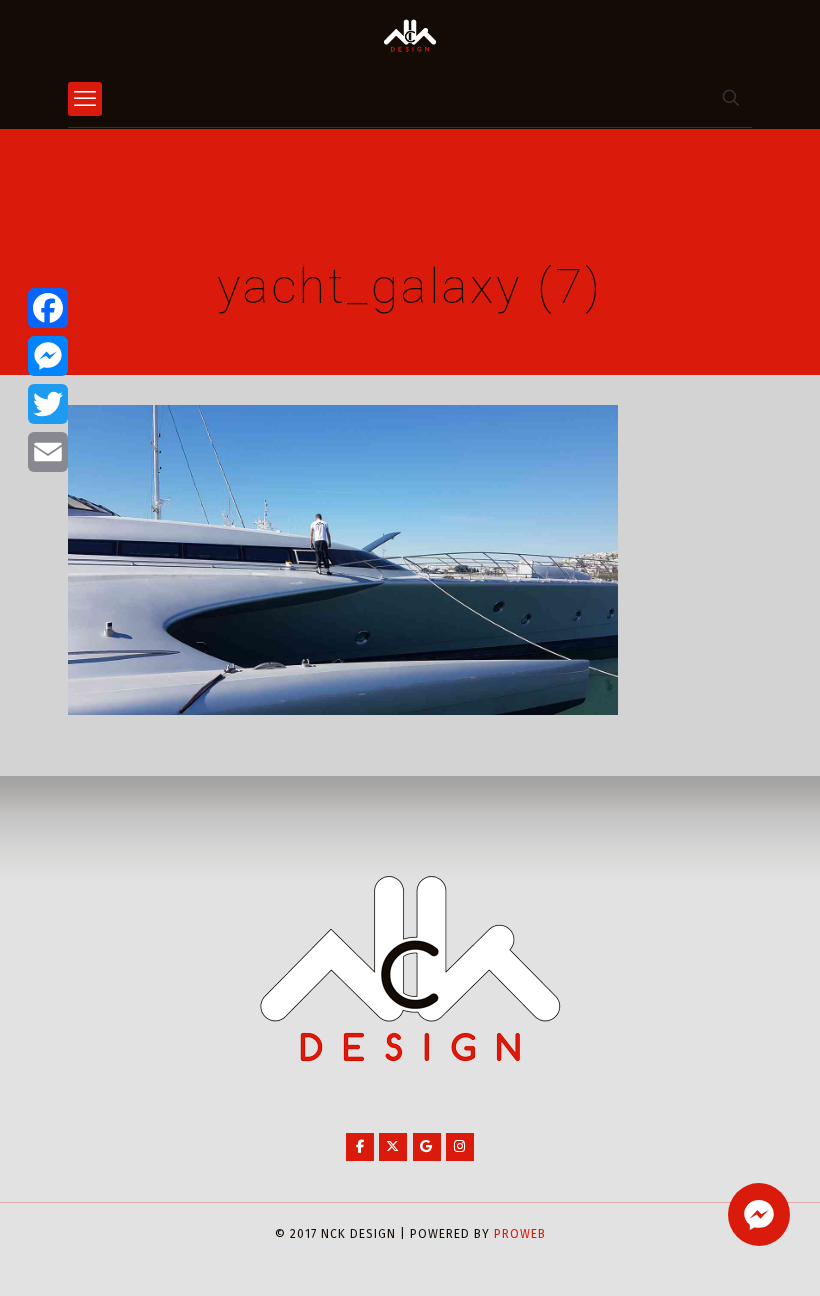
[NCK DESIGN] (410, 35)
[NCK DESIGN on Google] (427, 1147)
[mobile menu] (85, 99)
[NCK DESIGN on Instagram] (460, 1147)
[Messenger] (48, 356)
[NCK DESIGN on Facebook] (360, 1147)
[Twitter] (48, 404)
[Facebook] (48, 308)
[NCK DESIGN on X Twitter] (393, 1147)
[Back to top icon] (724, 1255)
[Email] (48, 452)
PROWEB (520, 1234)
